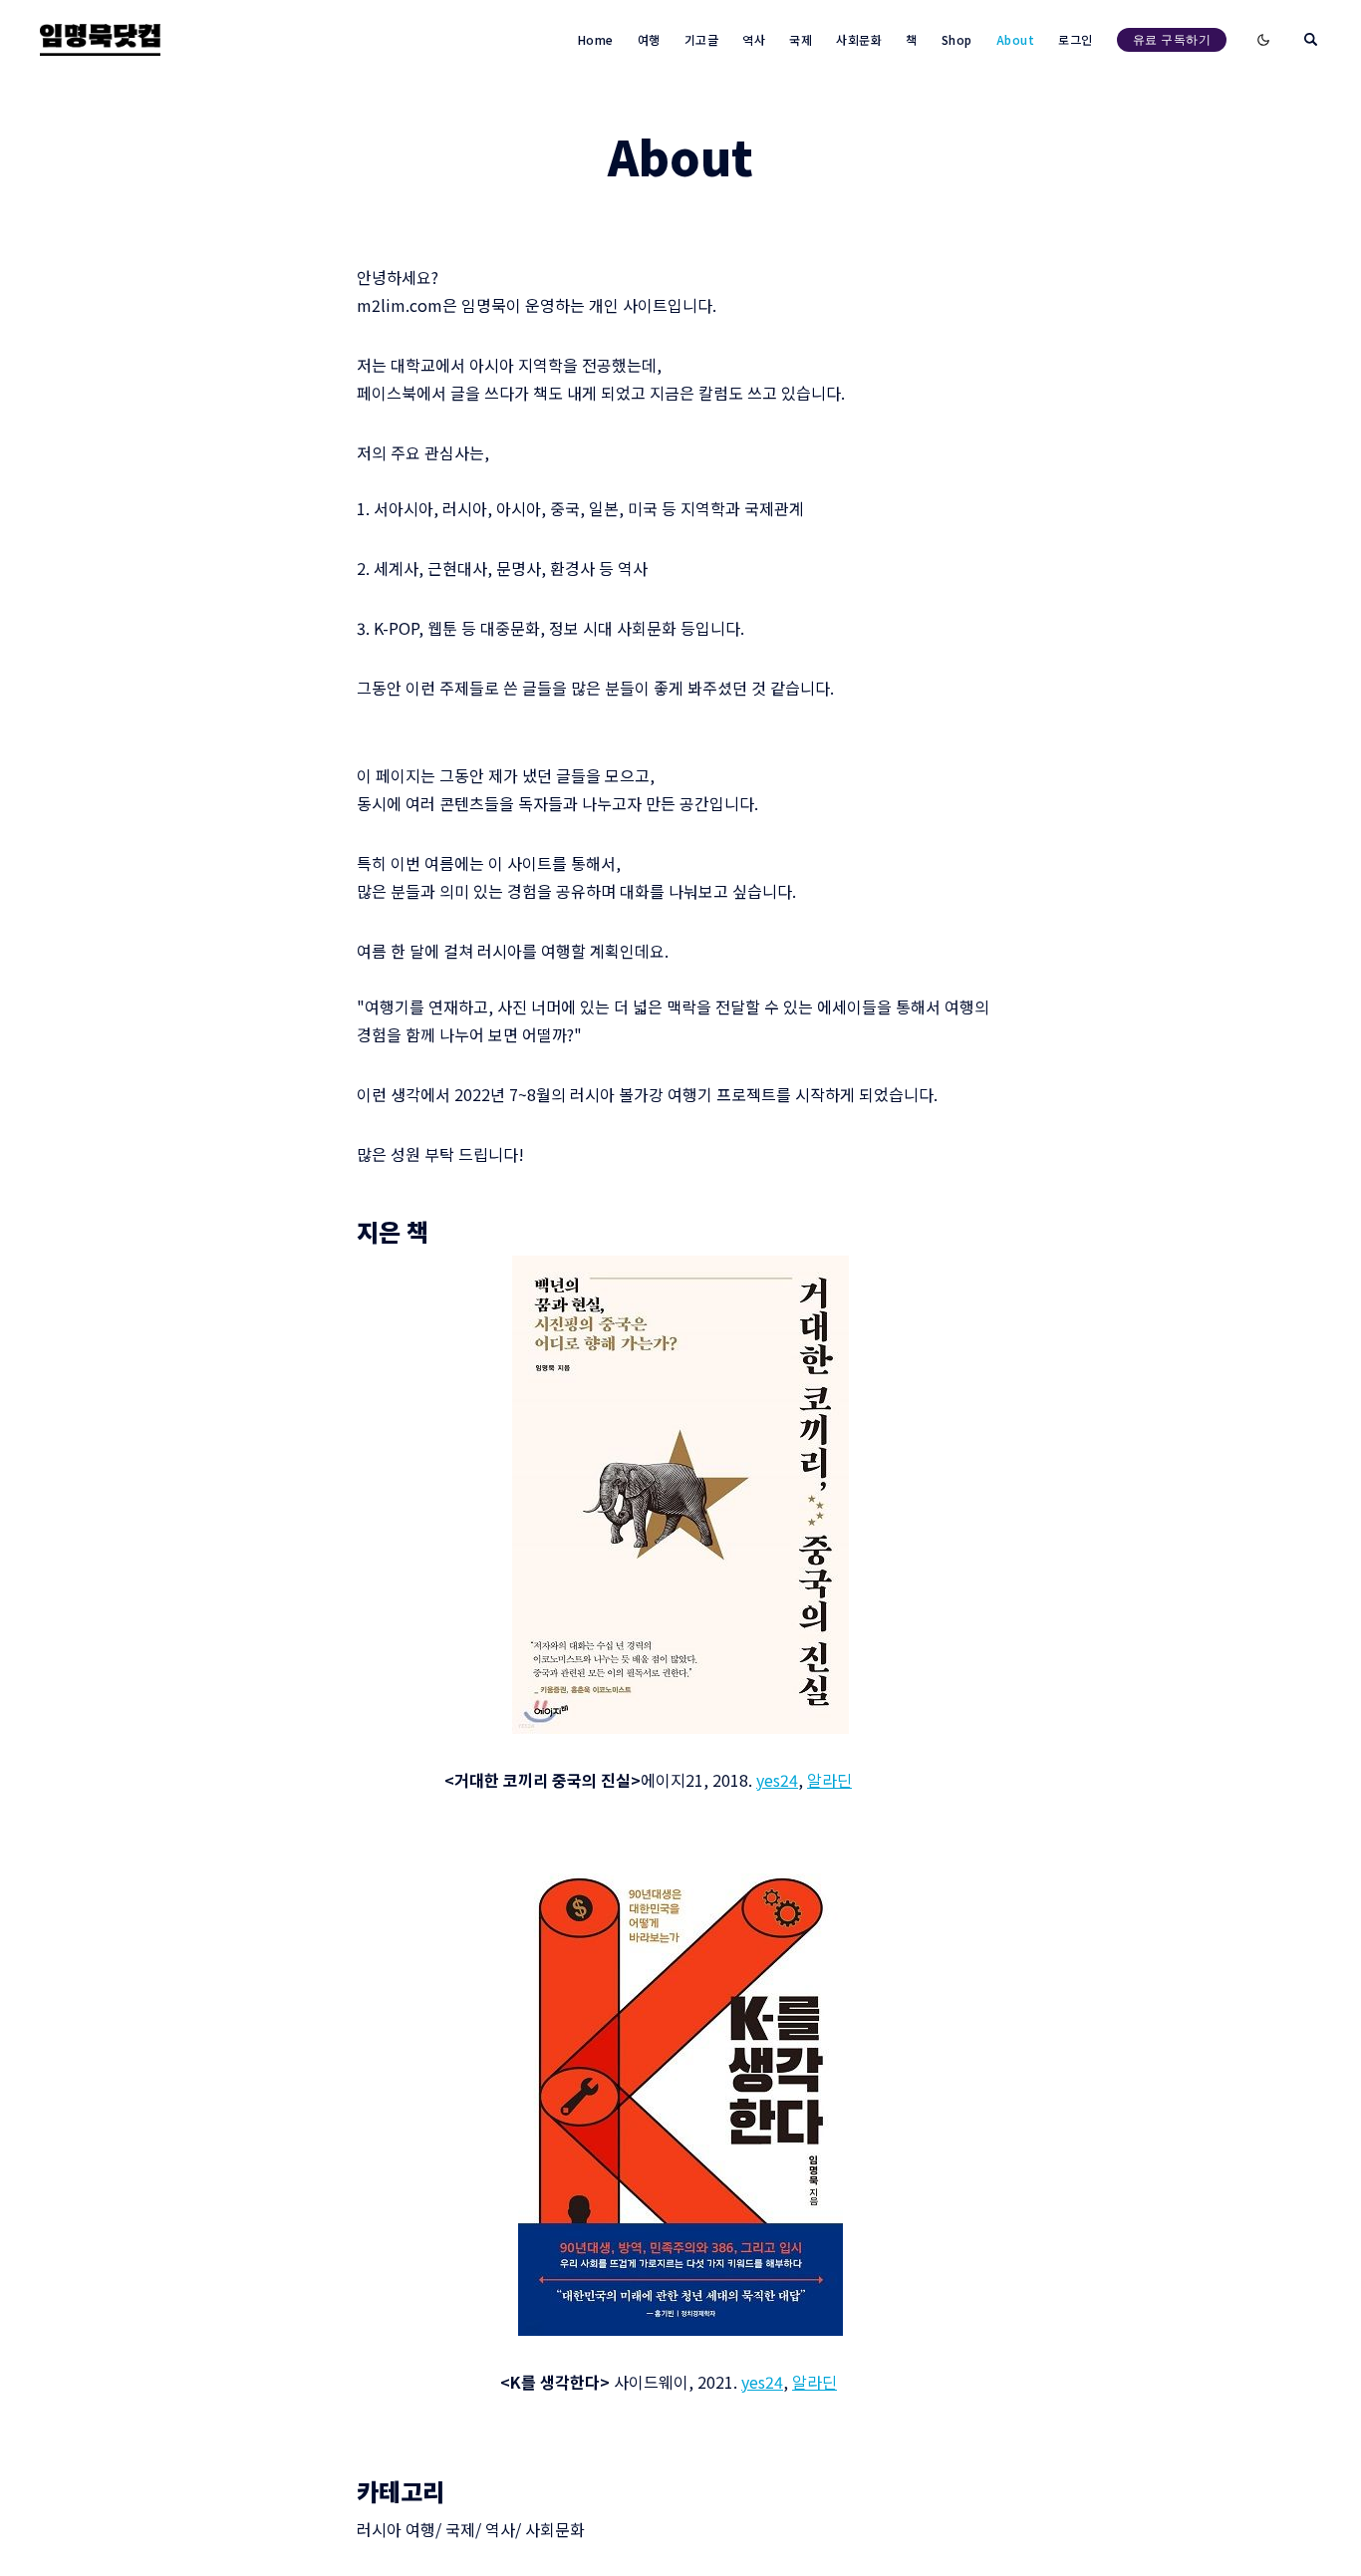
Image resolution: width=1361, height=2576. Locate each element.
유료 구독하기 (1172, 39)
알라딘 (829, 1780)
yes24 (777, 1780)
